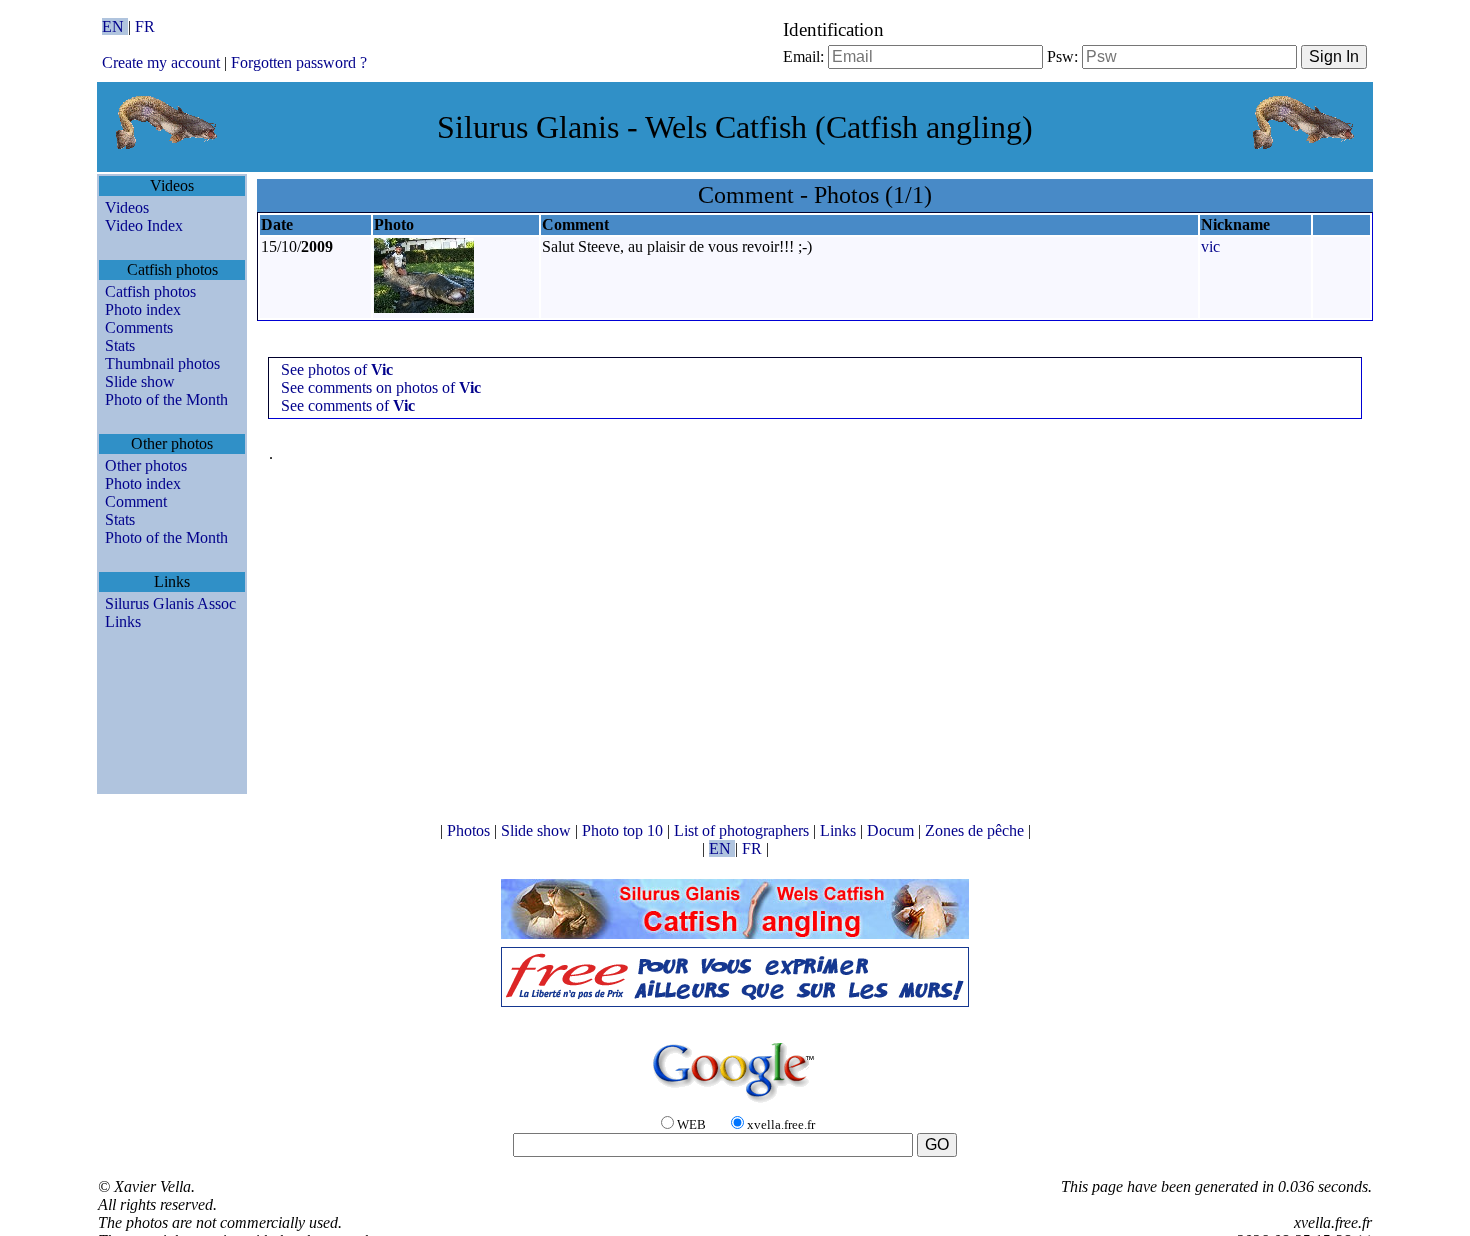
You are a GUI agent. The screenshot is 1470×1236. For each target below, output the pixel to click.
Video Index (144, 225)
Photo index (143, 309)
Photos (470, 830)
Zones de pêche (976, 830)
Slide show (140, 381)
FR (145, 26)
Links (123, 621)
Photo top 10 (624, 830)
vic (1210, 246)
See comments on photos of (381, 387)
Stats (120, 345)
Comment (136, 501)
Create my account (161, 62)
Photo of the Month (166, 399)
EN (115, 26)
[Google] (735, 1103)
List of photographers (743, 830)
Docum (892, 830)
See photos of (337, 369)
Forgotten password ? (299, 62)
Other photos (146, 465)
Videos (127, 207)
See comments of (348, 405)
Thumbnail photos (162, 363)
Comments (139, 327)
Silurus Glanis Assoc (170, 603)
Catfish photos (150, 291)
